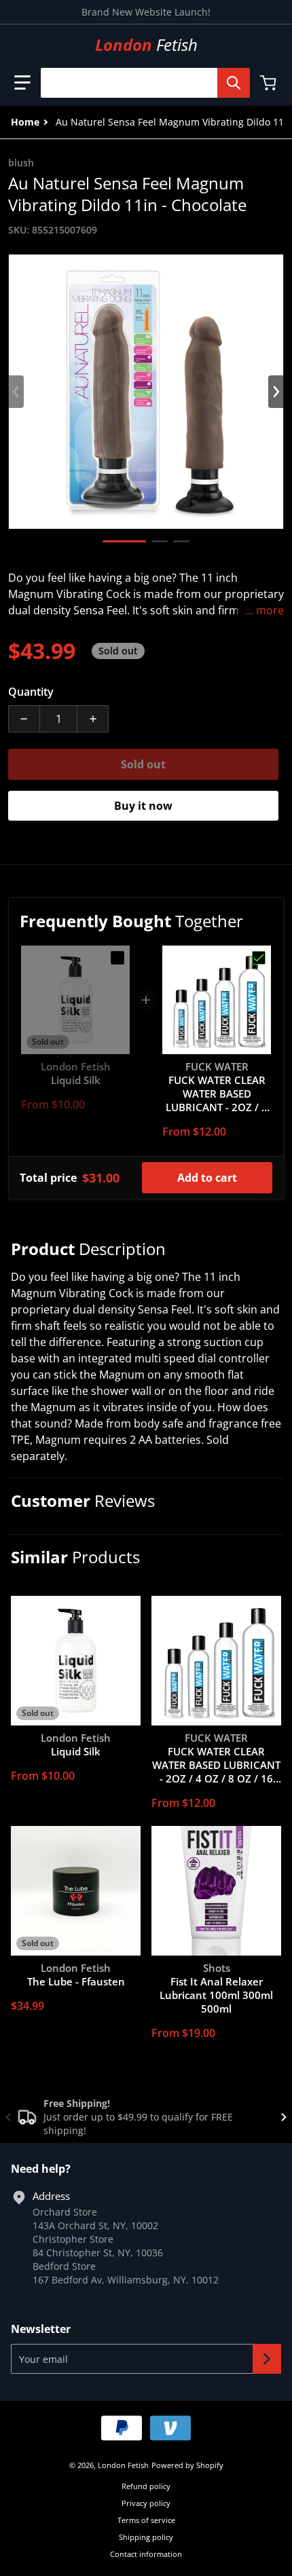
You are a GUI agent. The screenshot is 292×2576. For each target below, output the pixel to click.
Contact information (146, 2554)
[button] (22, 83)
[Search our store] (234, 83)
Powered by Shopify (187, 2465)
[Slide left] (16, 392)
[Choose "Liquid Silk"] (117, 958)
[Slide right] (276, 392)
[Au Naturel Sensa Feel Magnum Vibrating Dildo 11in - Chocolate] (124, 541)
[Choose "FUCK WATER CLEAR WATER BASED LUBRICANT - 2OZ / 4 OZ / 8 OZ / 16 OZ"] (259, 958)
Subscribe (267, 2359)
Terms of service (146, 2520)
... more (264, 610)
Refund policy (146, 2486)
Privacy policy (146, 2503)
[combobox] (140, 83)
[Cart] (270, 83)
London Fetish (123, 2465)
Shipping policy (146, 2537)
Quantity (31, 692)
